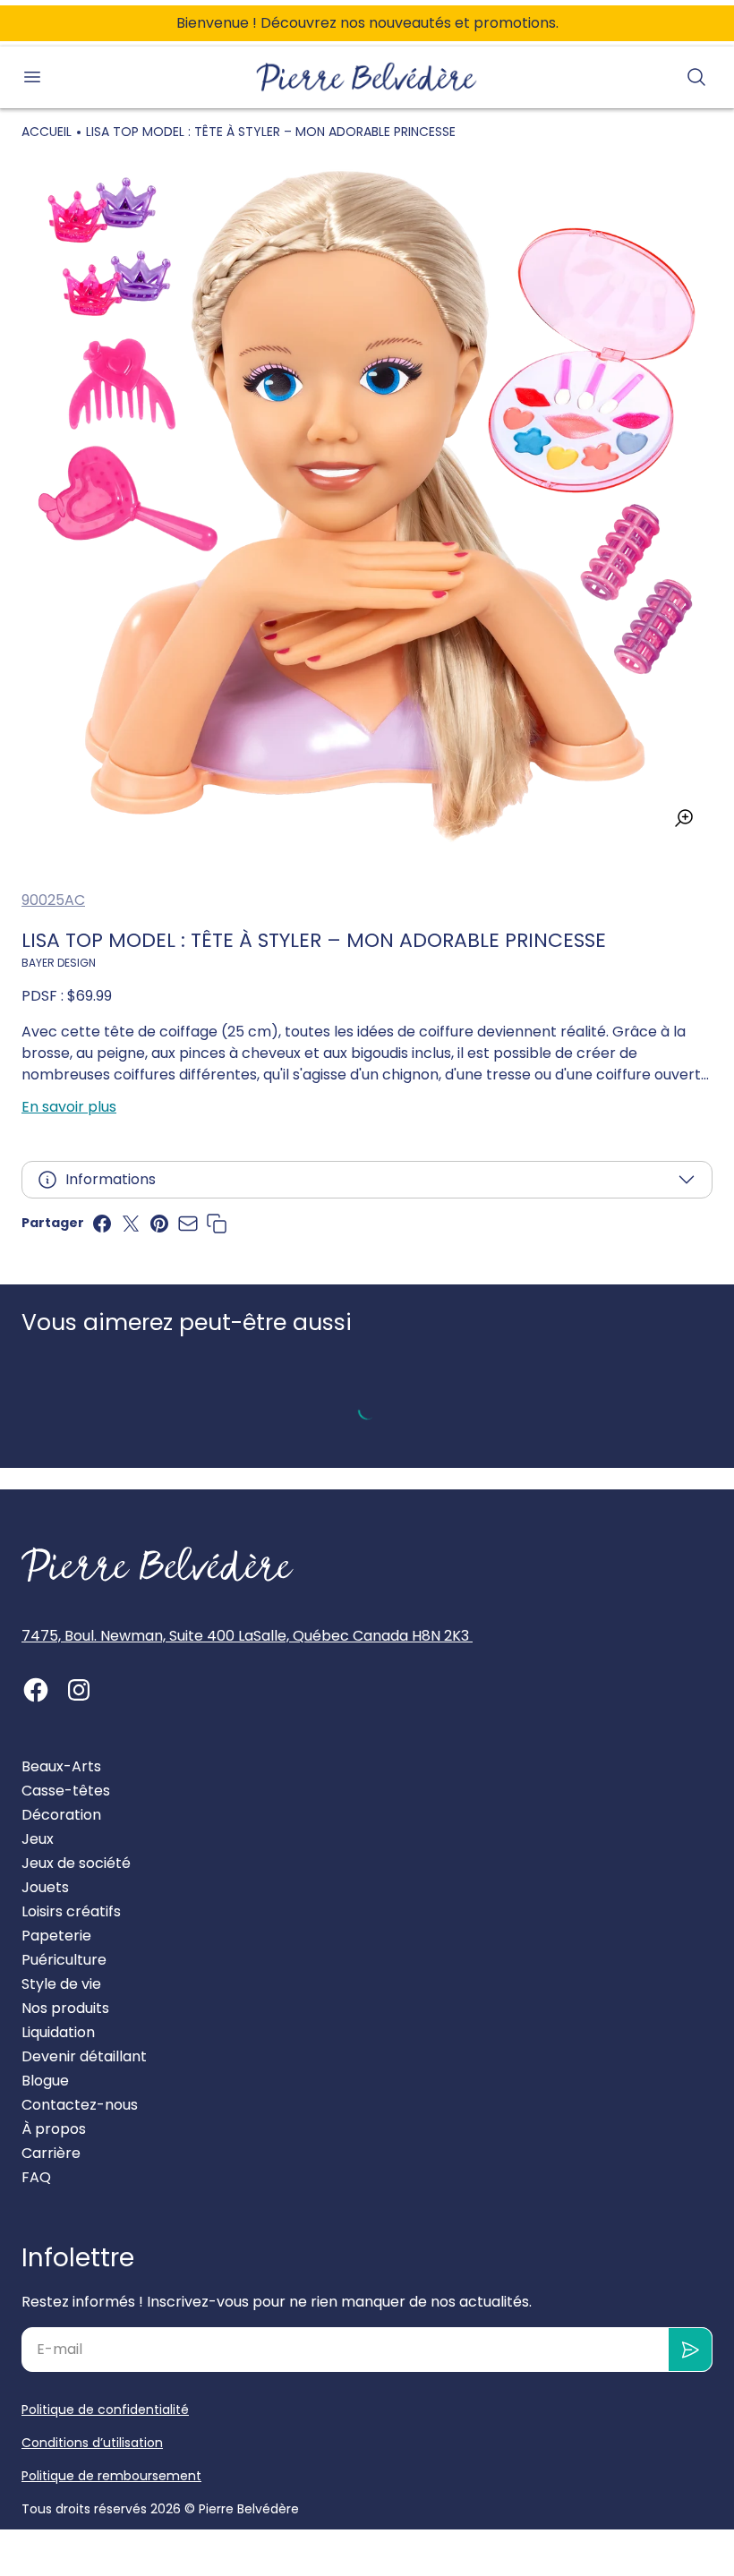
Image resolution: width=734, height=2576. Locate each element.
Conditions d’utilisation (92, 2443)
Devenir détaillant (84, 2056)
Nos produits (65, 2008)
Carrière (51, 2153)
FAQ (36, 2177)
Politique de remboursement (111, 2476)
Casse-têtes (66, 1791)
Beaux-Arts (61, 1766)
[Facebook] (36, 1690)
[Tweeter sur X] (131, 1224)
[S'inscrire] (691, 2350)
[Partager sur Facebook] (102, 1224)
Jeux (38, 1839)
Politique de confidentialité (105, 2410)
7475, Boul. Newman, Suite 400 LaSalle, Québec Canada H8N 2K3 (247, 1636)
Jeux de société (76, 1863)
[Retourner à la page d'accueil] (158, 1565)
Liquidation (58, 2032)
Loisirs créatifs (71, 1911)
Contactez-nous (80, 2105)
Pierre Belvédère (249, 2509)
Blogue (45, 2081)
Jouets (45, 1887)
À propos (54, 2129)
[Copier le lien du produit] (217, 1224)
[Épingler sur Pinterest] (159, 1224)
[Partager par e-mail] (188, 1224)
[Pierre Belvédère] (367, 77)
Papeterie (56, 1936)
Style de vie (61, 1984)
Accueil (47, 132)
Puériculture (64, 1960)
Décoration (61, 1815)
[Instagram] (79, 1690)
